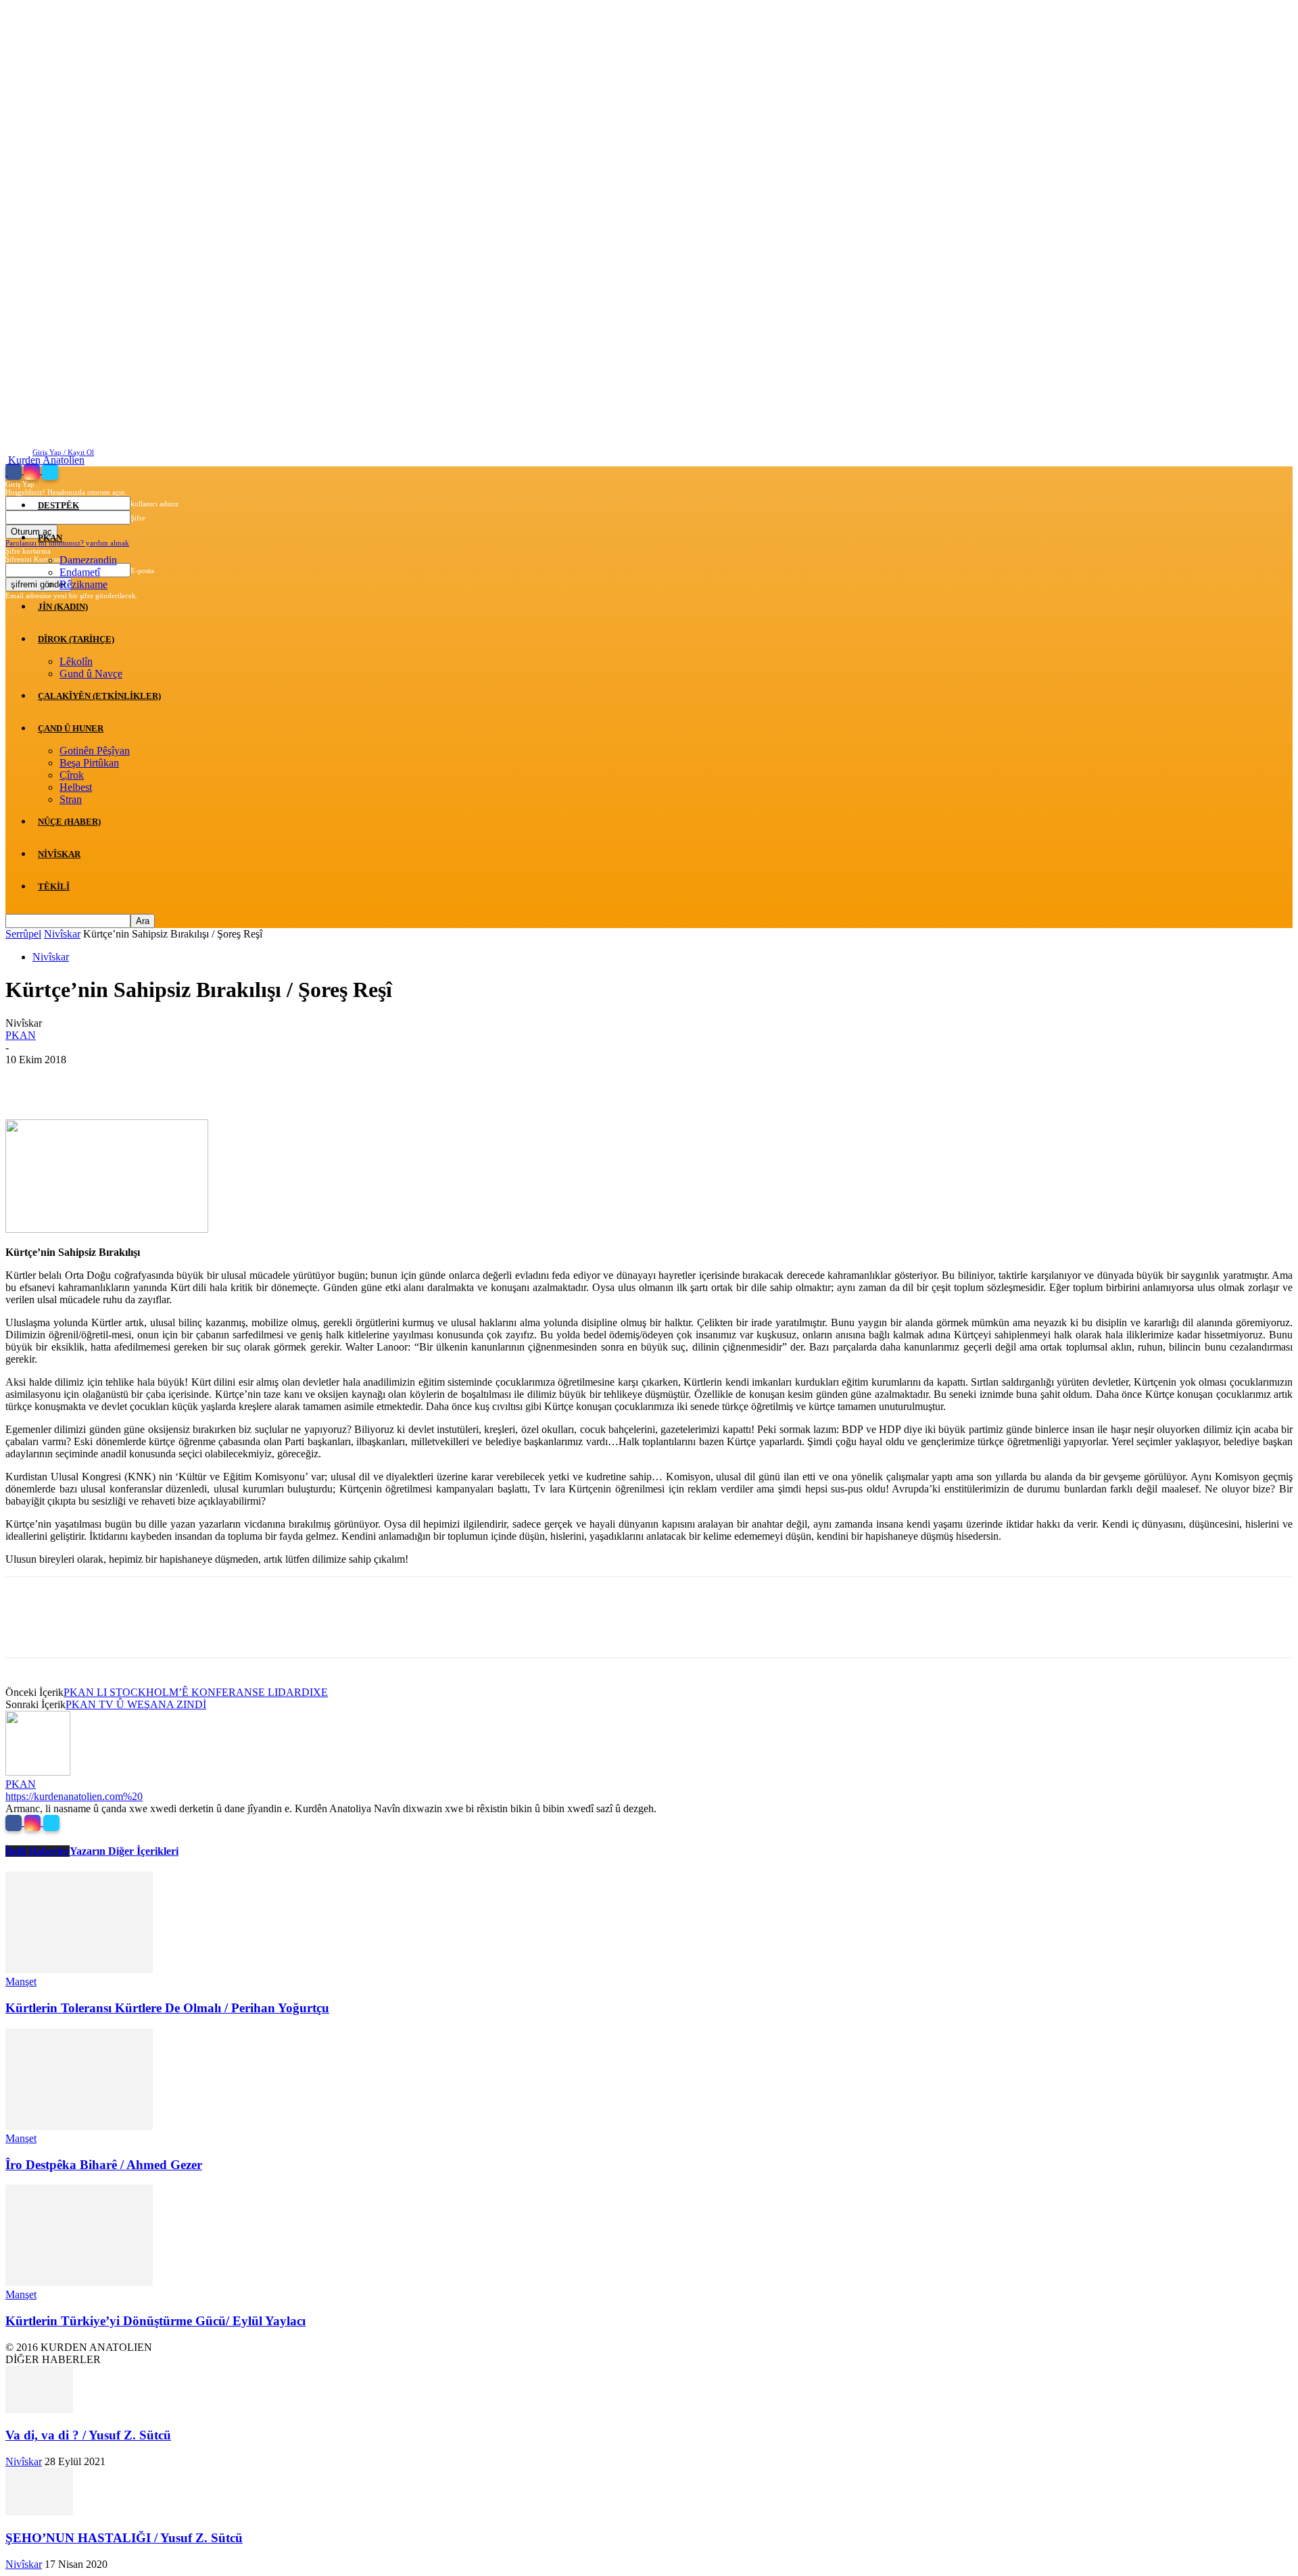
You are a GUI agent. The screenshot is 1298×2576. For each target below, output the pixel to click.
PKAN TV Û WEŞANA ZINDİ (136, 1704)
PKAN (50, 538)
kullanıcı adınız (154, 504)
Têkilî (54, 886)
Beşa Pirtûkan (89, 763)
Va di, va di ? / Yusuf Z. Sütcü (88, 2435)
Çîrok (72, 775)
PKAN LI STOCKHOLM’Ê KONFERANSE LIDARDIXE (196, 1692)
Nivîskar (59, 854)
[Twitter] (50, 471)
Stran (71, 799)
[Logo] (7, 472)
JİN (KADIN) (63, 607)
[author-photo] (38, 1772)
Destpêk (58, 505)
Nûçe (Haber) (69, 822)
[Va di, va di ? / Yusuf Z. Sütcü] (39, 2409)
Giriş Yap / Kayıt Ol (63, 452)
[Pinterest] (125, 1080)
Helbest (76, 787)
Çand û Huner (71, 728)
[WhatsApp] (174, 1080)
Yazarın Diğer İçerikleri (124, 1851)
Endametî (80, 572)
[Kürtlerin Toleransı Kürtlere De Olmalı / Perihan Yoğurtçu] (79, 1969)
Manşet (21, 1982)
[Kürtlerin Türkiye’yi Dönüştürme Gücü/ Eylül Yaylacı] (79, 2282)
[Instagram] (33, 471)
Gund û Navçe (91, 674)
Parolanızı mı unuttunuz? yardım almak (67, 543)
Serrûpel (23, 934)
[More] (223, 1080)
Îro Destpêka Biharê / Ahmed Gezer (104, 2165)
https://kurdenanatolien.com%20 (74, 1796)
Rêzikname (83, 584)
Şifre (138, 518)
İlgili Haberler (38, 1851)
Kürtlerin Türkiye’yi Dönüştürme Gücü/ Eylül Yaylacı (155, 2321)
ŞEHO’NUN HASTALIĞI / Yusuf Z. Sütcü (124, 2538)
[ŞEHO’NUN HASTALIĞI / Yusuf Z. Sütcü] (39, 2511)
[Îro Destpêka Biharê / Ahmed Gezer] (79, 2126)
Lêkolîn (76, 661)
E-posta (142, 570)
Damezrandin (88, 560)
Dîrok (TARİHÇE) (76, 639)
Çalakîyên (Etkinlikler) (99, 696)
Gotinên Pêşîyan (95, 751)
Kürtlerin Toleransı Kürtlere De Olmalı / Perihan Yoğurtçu (167, 2008)
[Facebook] (15, 471)
